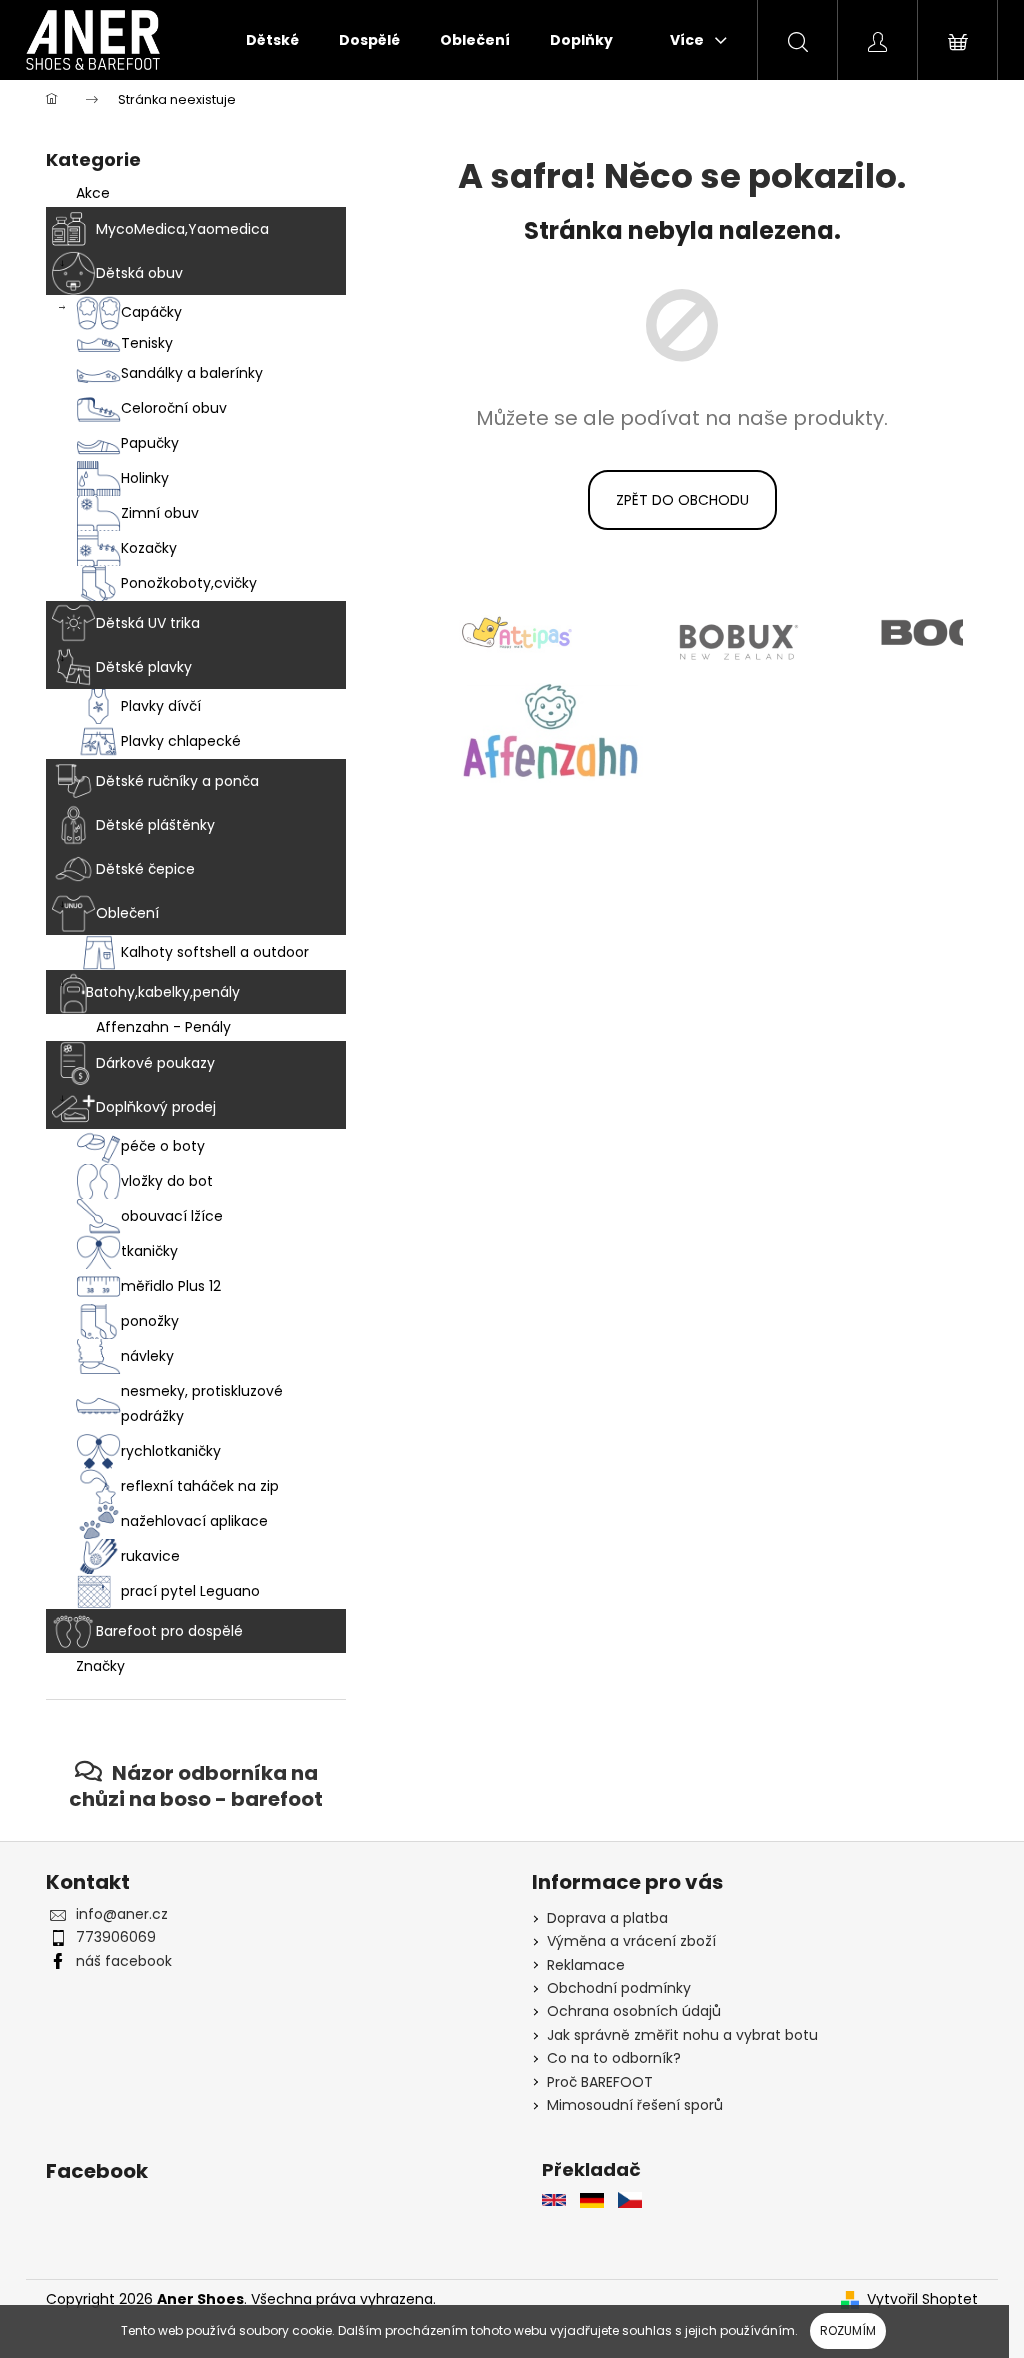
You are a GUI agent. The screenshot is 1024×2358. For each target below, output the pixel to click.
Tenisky (140, 343)
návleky (140, 1356)
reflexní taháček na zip (193, 1486)
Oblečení (120, 913)
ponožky (143, 1321)
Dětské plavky (137, 667)
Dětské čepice (138, 869)
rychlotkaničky (164, 1451)
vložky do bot (160, 1181)
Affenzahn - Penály (156, 1027)
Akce (86, 193)
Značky (93, 1666)
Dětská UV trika (141, 623)
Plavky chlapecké (174, 741)
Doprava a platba (600, 1918)
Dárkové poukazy (148, 1063)
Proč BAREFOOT (593, 2082)
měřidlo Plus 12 (164, 1286)
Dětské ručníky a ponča (170, 781)
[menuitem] (265, 40)
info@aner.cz (115, 1914)
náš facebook (117, 1961)
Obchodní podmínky (612, 1988)
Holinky (138, 478)
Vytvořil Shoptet (915, 2299)
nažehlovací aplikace (187, 1521)
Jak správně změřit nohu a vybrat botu (675, 2035)
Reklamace (579, 1965)
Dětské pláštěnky (148, 825)
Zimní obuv (153, 513)
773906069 (109, 1937)
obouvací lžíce (165, 1216)
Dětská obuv (132, 273)
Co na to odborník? (607, 2058)
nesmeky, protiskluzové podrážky (195, 1403)
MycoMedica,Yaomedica (175, 229)
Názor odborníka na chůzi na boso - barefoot (189, 1785)
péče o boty (156, 1146)
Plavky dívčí (154, 706)
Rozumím (848, 2330)
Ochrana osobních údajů (627, 2011)
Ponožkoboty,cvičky (182, 583)
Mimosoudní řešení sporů (628, 2105)
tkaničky (142, 1251)
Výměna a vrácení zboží (624, 1941)
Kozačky (142, 548)
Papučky (143, 443)
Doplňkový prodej (149, 1107)
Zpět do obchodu (674, 500)
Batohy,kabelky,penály (156, 992)
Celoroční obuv (167, 408)
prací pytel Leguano (183, 1591)
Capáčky (144, 312)
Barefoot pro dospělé (162, 1631)
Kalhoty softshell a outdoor (208, 952)
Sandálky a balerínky (185, 373)
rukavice (143, 1556)
